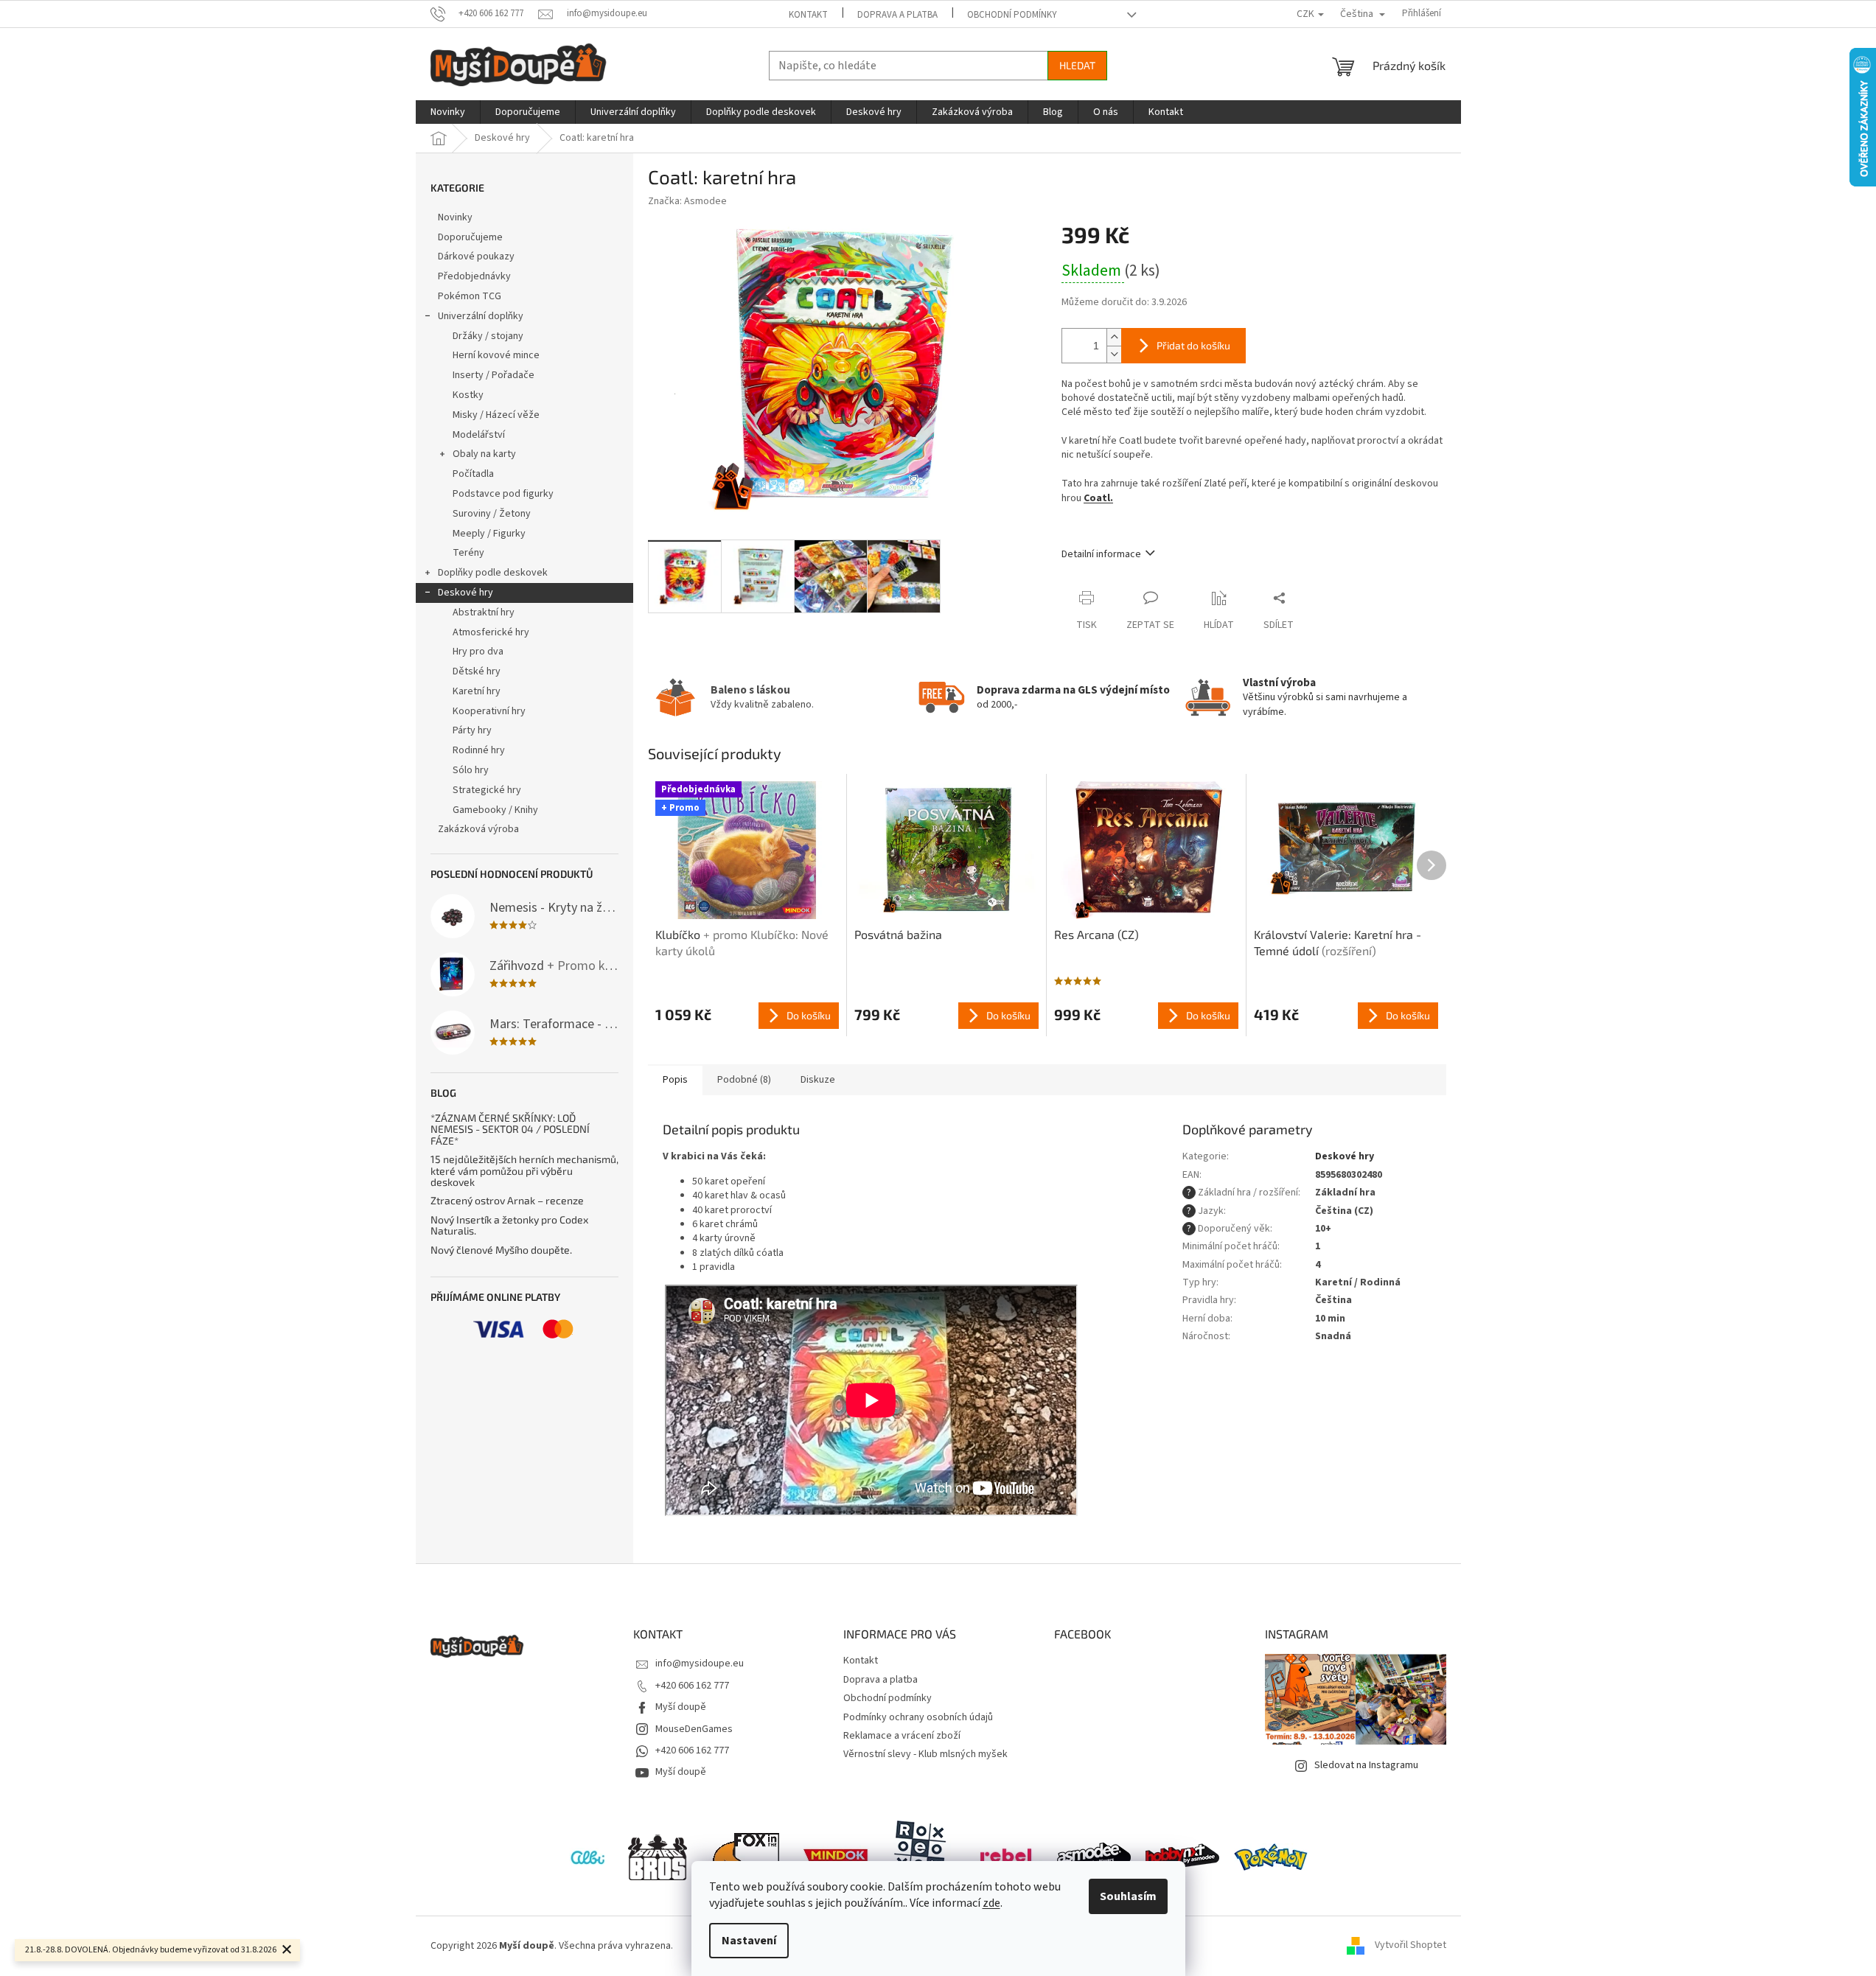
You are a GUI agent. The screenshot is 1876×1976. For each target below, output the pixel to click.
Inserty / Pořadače (494, 375)
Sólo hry (471, 770)
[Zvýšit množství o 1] (1114, 337)
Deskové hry (465, 593)
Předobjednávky (474, 276)
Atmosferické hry (491, 632)
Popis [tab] (675, 1080)
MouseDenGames (694, 1729)
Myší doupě (681, 1707)
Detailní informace (1101, 554)
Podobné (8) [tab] (744, 1080)
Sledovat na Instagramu (1366, 1765)
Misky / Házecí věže (496, 415)
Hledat (1077, 65)
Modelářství (479, 435)
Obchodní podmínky (1012, 15)
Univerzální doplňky (481, 316)
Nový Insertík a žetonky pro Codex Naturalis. (509, 1225)
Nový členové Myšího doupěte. (501, 1250)
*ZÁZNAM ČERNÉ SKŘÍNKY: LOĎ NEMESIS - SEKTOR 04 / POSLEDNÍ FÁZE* (510, 1129)
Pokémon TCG (470, 296)
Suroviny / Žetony (492, 514)
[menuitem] (448, 112)
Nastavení (749, 1941)
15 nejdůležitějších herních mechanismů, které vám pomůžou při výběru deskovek (524, 1170)
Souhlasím (1128, 1896)
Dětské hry (477, 671)
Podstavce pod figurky (503, 494)
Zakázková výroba (478, 829)
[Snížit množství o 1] (1114, 354)
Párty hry (472, 730)
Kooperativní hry (489, 711)
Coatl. (1098, 498)
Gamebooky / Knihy (495, 810)
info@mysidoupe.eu (700, 1663)
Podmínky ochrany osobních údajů (918, 1717)
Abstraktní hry (484, 612)
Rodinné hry (479, 750)
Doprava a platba (897, 15)
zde (991, 1903)
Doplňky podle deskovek (493, 573)
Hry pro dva (478, 652)
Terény (468, 553)
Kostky (468, 395)
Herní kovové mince (496, 355)
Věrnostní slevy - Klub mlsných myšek (925, 1754)
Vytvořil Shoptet (1411, 1946)
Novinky (455, 217)
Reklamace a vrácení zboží (902, 1736)
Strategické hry (487, 790)
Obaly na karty (484, 454)
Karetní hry (477, 691)
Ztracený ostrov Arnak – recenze (507, 1200)
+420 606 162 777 (692, 1686)
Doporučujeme (470, 237)
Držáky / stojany (488, 336)
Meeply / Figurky (489, 534)
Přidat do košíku (1193, 345)
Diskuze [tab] (818, 1080)
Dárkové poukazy (476, 256)
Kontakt (808, 15)
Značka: (687, 201)
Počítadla (473, 474)
